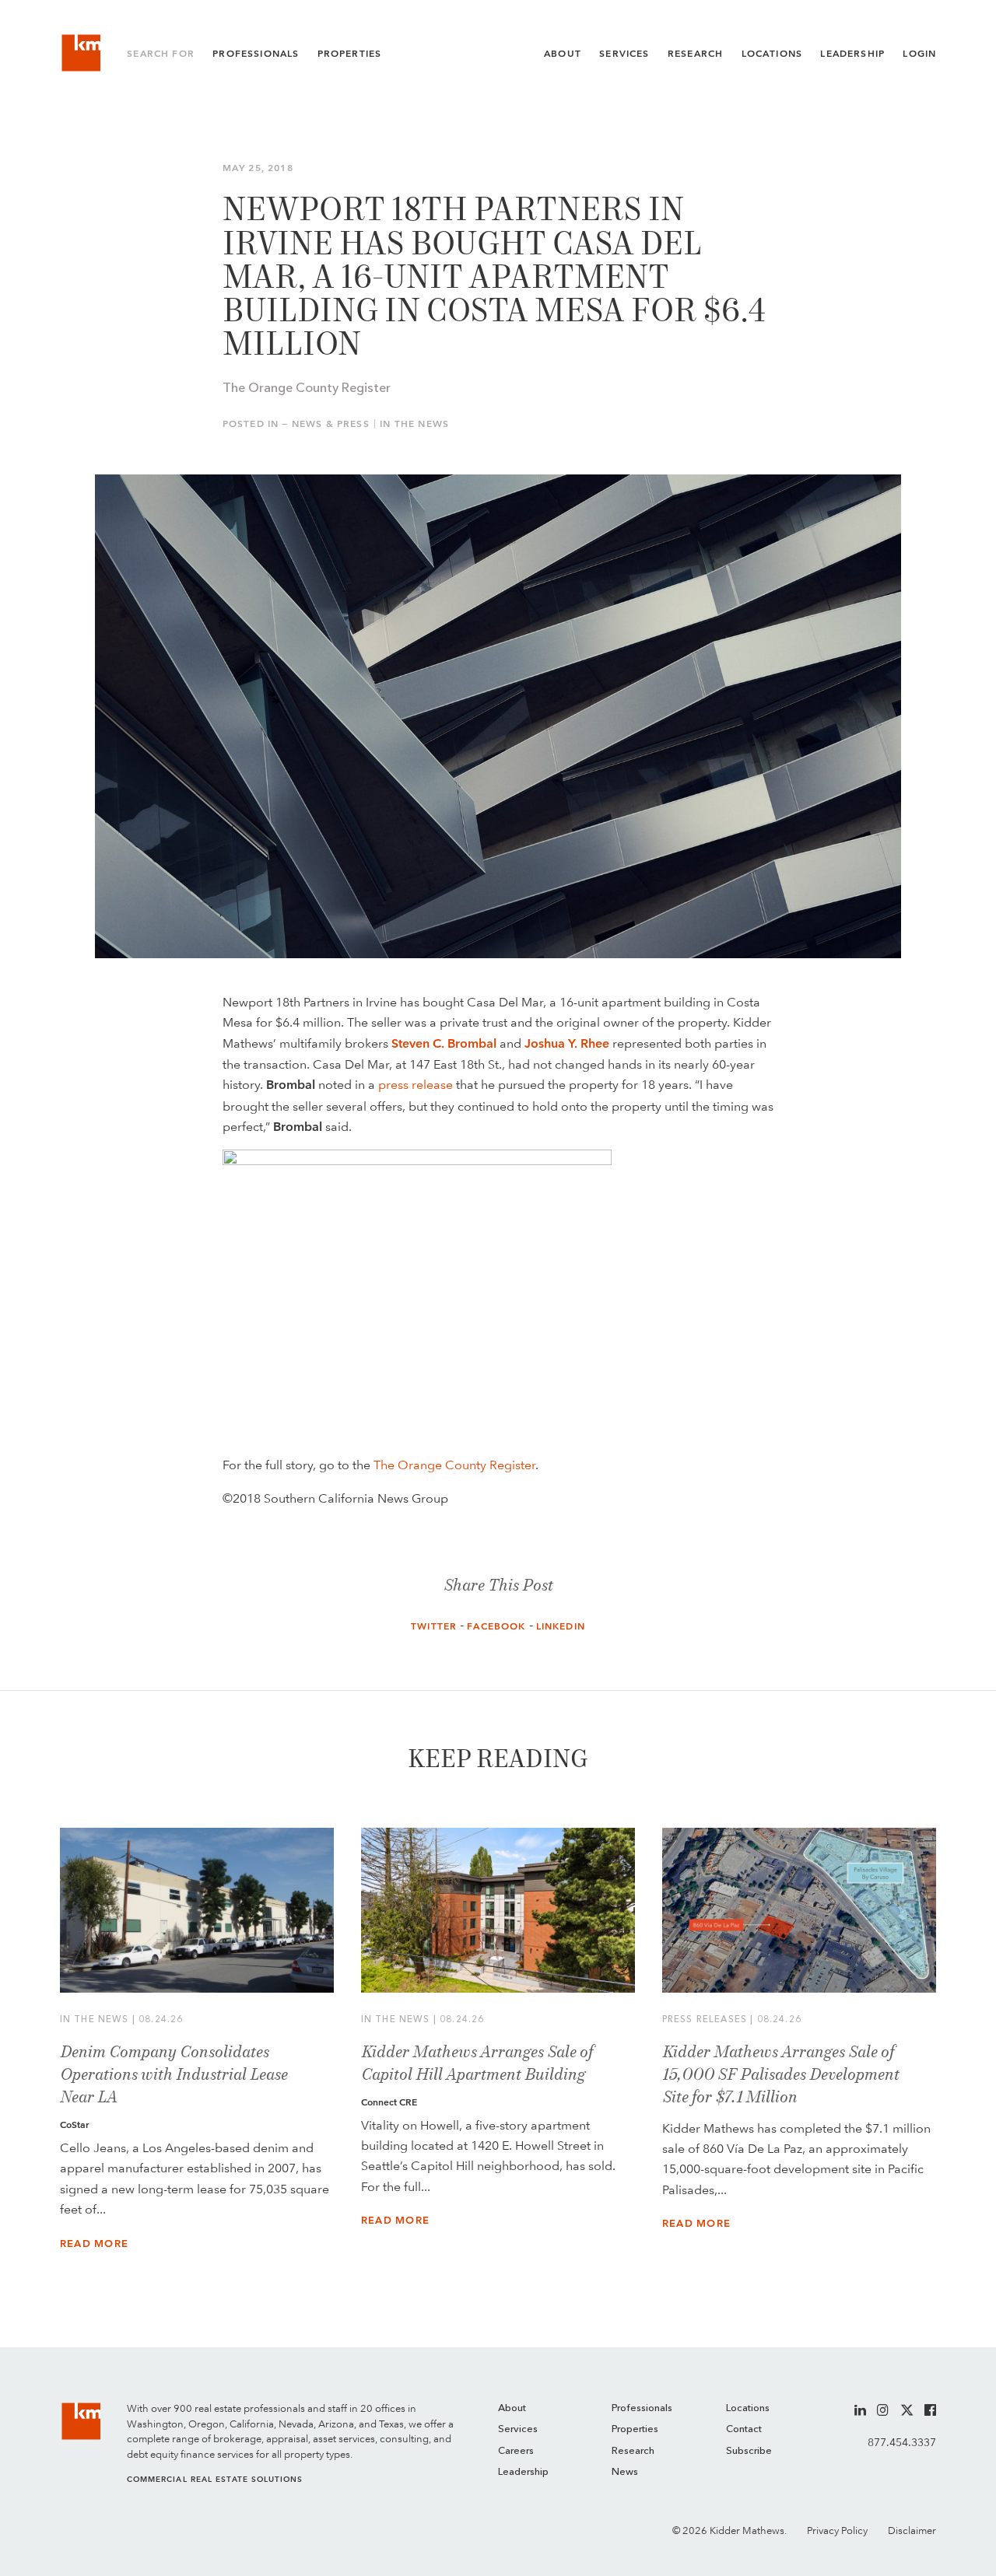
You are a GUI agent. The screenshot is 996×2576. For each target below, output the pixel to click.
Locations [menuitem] (748, 2408)
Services (624, 54)
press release (416, 1084)
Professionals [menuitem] (642, 2408)
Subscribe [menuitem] (749, 2451)
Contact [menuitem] (744, 2429)
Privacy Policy (837, 2530)
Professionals (256, 54)
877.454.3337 (902, 2442)
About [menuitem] (512, 2408)
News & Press (331, 424)
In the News (414, 424)
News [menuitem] (625, 2472)
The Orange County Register (454, 1465)
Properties (350, 54)
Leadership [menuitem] (523, 2472)
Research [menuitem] (633, 2451)
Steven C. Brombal (444, 1043)
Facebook (496, 1626)
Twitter (434, 1626)
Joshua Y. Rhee (567, 1043)
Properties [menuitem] (635, 2429)
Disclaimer (912, 2530)
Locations (772, 54)
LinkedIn (561, 1626)
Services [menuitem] (518, 2429)
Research (695, 54)
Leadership (852, 54)
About (563, 54)
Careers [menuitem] (516, 2451)
